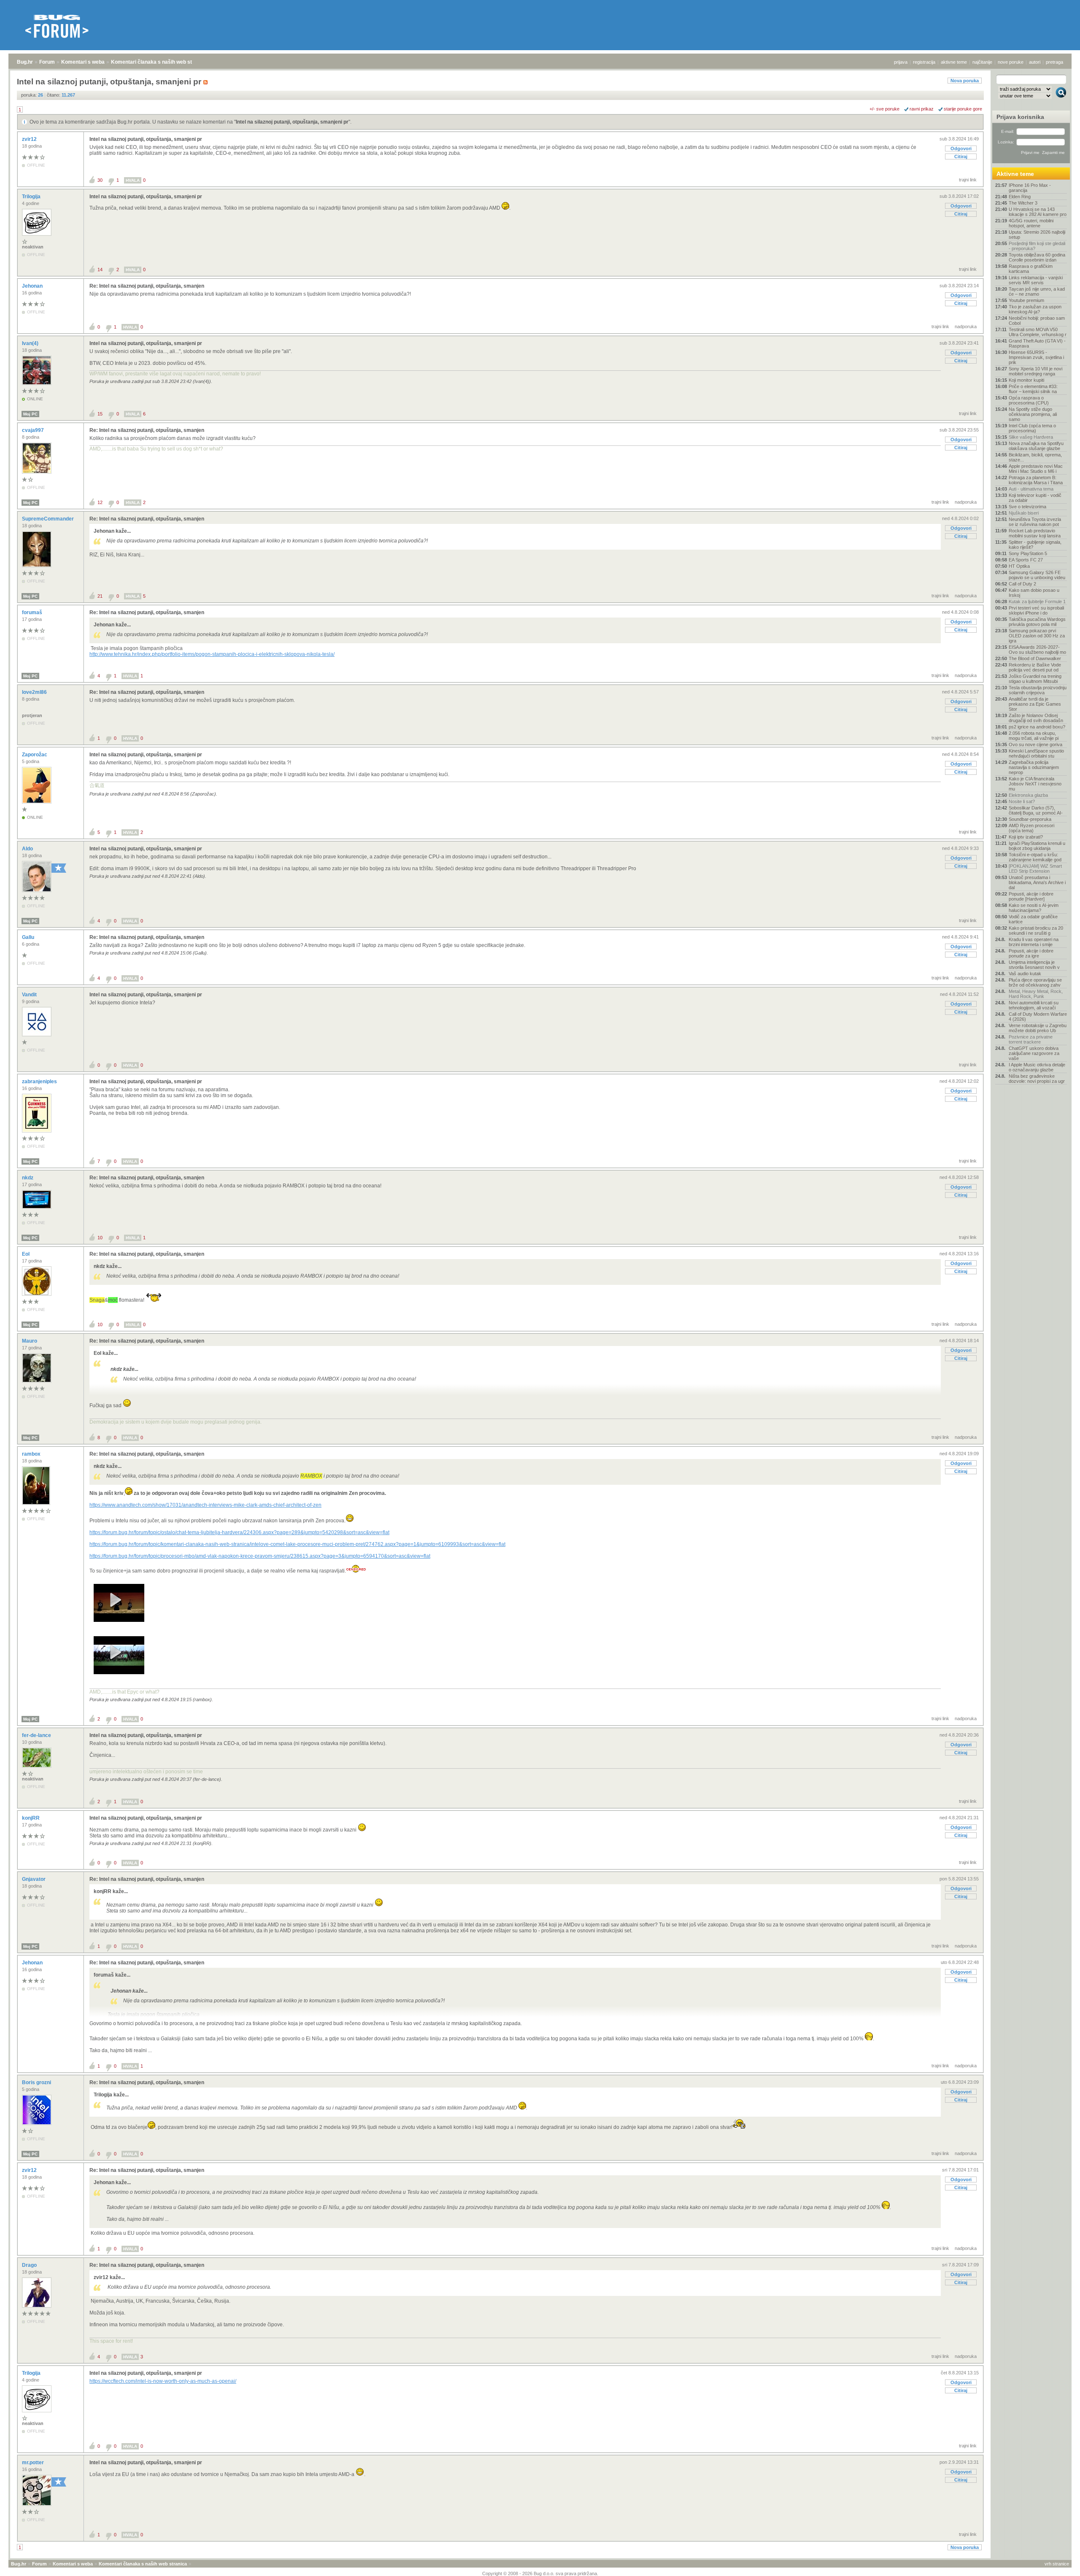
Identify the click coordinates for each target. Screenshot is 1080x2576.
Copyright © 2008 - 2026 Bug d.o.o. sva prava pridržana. (540, 2573)
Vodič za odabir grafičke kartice (1033, 919)
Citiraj (961, 156)
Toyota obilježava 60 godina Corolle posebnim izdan (1037, 257)
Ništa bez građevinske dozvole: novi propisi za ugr (1037, 1079)
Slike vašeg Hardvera (1031, 437)
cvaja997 (34, 430)
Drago (30, 2265)
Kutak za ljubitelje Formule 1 (1037, 602)
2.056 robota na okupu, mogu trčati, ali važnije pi (1034, 736)
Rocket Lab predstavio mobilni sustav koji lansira (1035, 533)
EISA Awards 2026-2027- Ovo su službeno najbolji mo (1037, 650)
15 (100, 414)
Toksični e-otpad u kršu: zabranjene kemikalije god (1035, 857)
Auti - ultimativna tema (1031, 489)
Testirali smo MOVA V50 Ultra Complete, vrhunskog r (1038, 332)
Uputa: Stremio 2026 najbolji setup (1037, 235)
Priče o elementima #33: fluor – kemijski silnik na (1033, 389)
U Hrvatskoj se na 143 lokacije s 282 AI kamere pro (1038, 212)
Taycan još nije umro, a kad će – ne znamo (1037, 291)
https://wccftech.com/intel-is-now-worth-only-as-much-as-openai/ (163, 2381)
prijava (901, 62)
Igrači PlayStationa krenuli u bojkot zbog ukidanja (1037, 846)
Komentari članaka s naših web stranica (159, 62)
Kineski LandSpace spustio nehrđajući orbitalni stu (1036, 753)
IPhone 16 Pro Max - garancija (1030, 188)
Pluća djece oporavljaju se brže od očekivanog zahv (1035, 982)
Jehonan (33, 286)
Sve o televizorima (1027, 507)
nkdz (28, 1178)
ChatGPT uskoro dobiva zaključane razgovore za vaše (1034, 1053)
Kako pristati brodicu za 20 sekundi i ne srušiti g (1036, 931)
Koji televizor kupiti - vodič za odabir (1035, 498)
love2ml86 (35, 692)
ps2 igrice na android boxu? (1037, 727)
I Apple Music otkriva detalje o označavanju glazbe (1037, 1067)
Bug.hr (25, 62)
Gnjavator (34, 1879)
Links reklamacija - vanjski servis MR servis (1036, 280)
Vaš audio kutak (1025, 974)
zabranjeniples (40, 1082)
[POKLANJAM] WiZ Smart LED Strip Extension (1035, 869)
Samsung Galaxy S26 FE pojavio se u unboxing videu (1037, 575)
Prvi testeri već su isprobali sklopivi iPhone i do (1036, 610)
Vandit (30, 995)
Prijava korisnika (1020, 117)
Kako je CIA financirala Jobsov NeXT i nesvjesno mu (1035, 784)
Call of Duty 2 (1022, 584)
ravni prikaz (922, 109)
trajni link (968, 180)
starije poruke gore (963, 109)
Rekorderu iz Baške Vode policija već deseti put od (1035, 667)
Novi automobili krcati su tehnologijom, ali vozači (1034, 1005)
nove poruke (1011, 62)
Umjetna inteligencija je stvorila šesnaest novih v (1034, 965)
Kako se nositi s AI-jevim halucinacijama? (1034, 908)
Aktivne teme (1015, 174)
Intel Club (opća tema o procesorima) (1032, 428)
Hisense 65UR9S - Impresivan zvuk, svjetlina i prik (1036, 357)
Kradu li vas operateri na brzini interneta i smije (1034, 942)
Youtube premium (1026, 300)
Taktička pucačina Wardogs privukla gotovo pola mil (1037, 622)
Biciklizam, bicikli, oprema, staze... (1035, 457)
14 (100, 270)
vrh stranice (1057, 2564)
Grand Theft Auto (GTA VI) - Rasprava (1037, 343)
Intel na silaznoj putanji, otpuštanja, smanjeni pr (292, 122)
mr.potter (34, 2463)
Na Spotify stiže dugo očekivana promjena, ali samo (1033, 414)
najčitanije (982, 62)
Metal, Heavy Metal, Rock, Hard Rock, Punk (1036, 994)
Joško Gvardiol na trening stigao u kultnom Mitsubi (1035, 679)
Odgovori (961, 148)
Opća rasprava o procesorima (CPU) (1029, 400)
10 (100, 1238)
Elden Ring (1020, 197)
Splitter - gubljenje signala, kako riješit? (1035, 545)
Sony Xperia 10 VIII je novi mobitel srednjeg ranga (1035, 371)
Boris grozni (37, 2082)
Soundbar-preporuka (1030, 819)
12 (100, 502)
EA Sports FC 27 (1026, 560)
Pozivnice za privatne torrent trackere (1031, 1039)
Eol (26, 1254)
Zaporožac (35, 755)
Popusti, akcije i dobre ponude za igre (1031, 953)
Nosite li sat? (1022, 801)
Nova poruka (965, 81)
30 (100, 180)
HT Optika (1019, 566)
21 (100, 596)
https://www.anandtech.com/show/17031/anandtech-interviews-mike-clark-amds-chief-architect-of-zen (205, 1505)
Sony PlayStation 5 (1028, 553)
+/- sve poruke (884, 109)
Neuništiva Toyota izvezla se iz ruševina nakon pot (1035, 522)
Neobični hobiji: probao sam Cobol (1037, 321)
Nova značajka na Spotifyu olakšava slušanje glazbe (1036, 446)
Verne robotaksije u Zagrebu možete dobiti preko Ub (1038, 1028)
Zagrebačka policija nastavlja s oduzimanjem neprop (1034, 767)
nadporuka (966, 326)
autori (1035, 62)
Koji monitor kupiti (1026, 380)
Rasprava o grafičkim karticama (1031, 269)
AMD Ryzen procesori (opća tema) (1031, 828)
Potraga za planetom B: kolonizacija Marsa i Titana (1036, 480)
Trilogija (32, 197)
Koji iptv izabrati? (1026, 837)
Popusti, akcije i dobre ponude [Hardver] (1031, 896)
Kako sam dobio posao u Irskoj (1034, 593)
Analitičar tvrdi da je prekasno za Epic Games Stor (1035, 704)
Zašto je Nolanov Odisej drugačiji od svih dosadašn (1036, 718)
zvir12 (30, 139)
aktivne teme (954, 62)
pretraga (1054, 62)
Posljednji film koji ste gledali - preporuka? (1037, 246)
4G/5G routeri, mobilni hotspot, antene (1031, 223)
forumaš (33, 612)
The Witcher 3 (1023, 203)
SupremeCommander (49, 519)
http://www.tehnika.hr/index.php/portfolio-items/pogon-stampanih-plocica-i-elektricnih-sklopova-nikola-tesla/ (212, 654)
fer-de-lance (37, 1735)
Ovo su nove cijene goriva (1035, 744)
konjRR (31, 1818)
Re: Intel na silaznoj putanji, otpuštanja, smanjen (147, 286)
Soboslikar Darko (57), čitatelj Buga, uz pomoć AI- (1036, 810)
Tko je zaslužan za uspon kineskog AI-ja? (1035, 309)
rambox (32, 1454)
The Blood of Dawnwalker (1035, 658)
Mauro (30, 1341)
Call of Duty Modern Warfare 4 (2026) (1038, 1017)
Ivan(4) (31, 343)
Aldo (28, 849)
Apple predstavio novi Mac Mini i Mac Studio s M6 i (1036, 469)
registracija (924, 62)
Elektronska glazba (1028, 795)
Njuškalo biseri (1024, 513)
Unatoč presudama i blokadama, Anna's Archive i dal (1037, 882)
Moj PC (30, 414)
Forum (47, 62)
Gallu (29, 937)
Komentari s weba (83, 62)
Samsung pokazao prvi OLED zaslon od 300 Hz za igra (1037, 636)
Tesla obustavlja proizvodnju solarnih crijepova (1038, 690)
